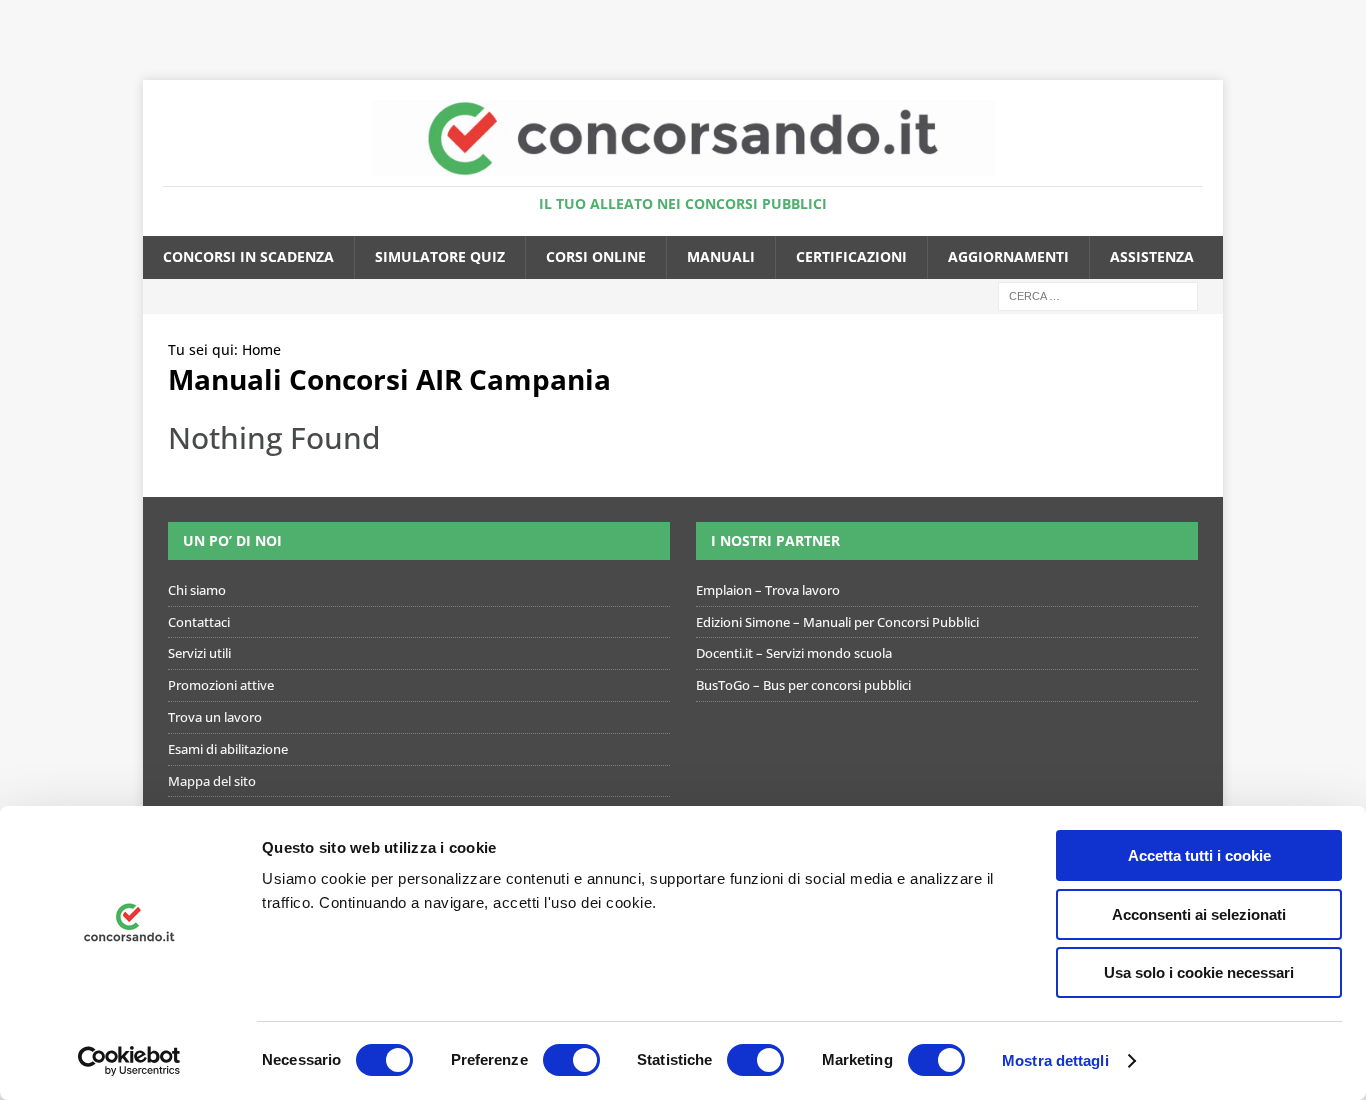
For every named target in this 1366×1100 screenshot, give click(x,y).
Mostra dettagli (1055, 1060)
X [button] (1346, 20)
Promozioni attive (221, 685)
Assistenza (1152, 256)
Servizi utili (199, 653)
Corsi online (596, 256)
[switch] (571, 1060)
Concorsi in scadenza (248, 256)
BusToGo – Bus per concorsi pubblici (803, 685)
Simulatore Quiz (440, 256)
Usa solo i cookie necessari (1199, 972)
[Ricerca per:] (1098, 294)
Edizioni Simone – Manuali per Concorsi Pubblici (837, 622)
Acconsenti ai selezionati (1199, 914)
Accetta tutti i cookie (1199, 855)
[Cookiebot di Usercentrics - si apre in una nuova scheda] (129, 1061)
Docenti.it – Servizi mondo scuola (794, 653)
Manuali (721, 256)
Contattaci (199, 622)
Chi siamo (197, 590)
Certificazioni (851, 256)
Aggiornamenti (1008, 256)
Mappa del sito (212, 781)
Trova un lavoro (215, 717)
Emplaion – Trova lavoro (768, 590)
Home (261, 349)
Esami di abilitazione (228, 749)
